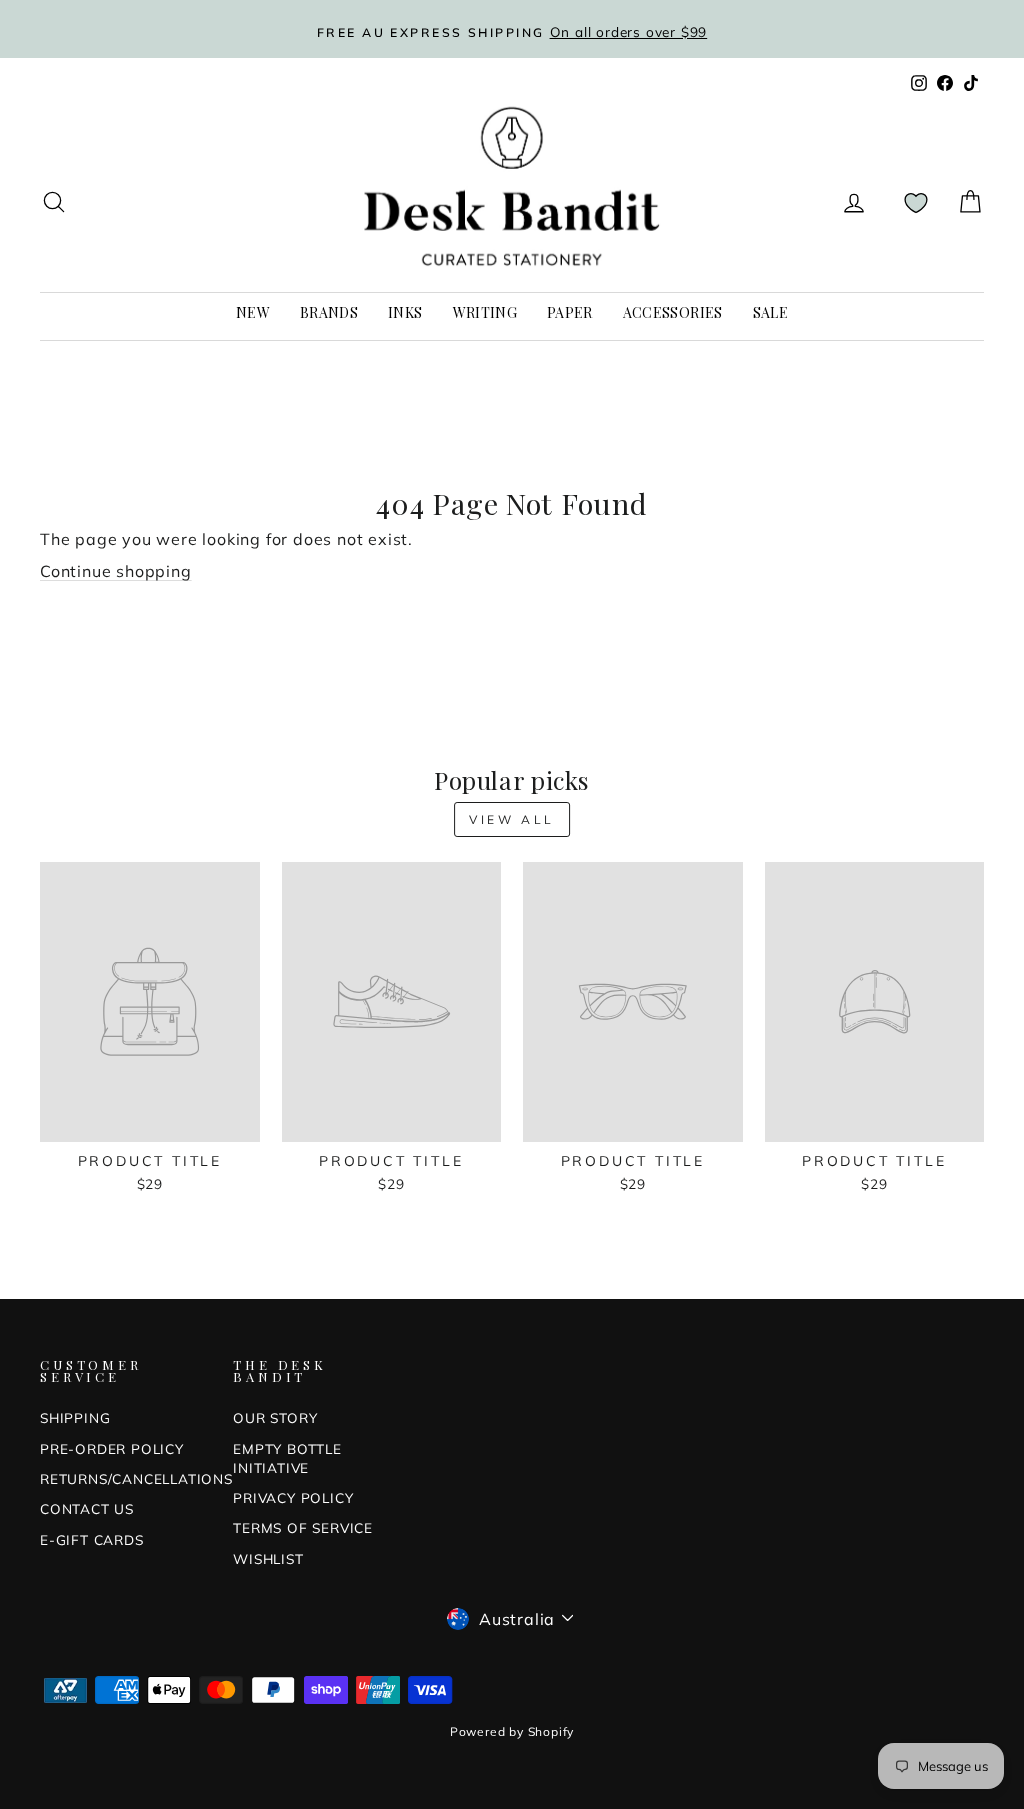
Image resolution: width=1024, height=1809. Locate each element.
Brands (329, 312)
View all (512, 819)
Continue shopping (116, 571)
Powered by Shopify (512, 1731)
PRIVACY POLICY (293, 1497)
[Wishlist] (916, 202)
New (253, 312)
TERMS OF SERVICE (303, 1527)
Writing (485, 312)
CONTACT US (87, 1508)
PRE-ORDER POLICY (112, 1448)
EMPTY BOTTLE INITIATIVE (287, 1458)
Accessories (673, 312)
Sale (770, 312)
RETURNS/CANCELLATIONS (136, 1478)
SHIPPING (75, 1417)
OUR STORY (275, 1417)
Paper (570, 312)
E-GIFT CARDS (92, 1539)
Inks (405, 312)
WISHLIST (268, 1558)
